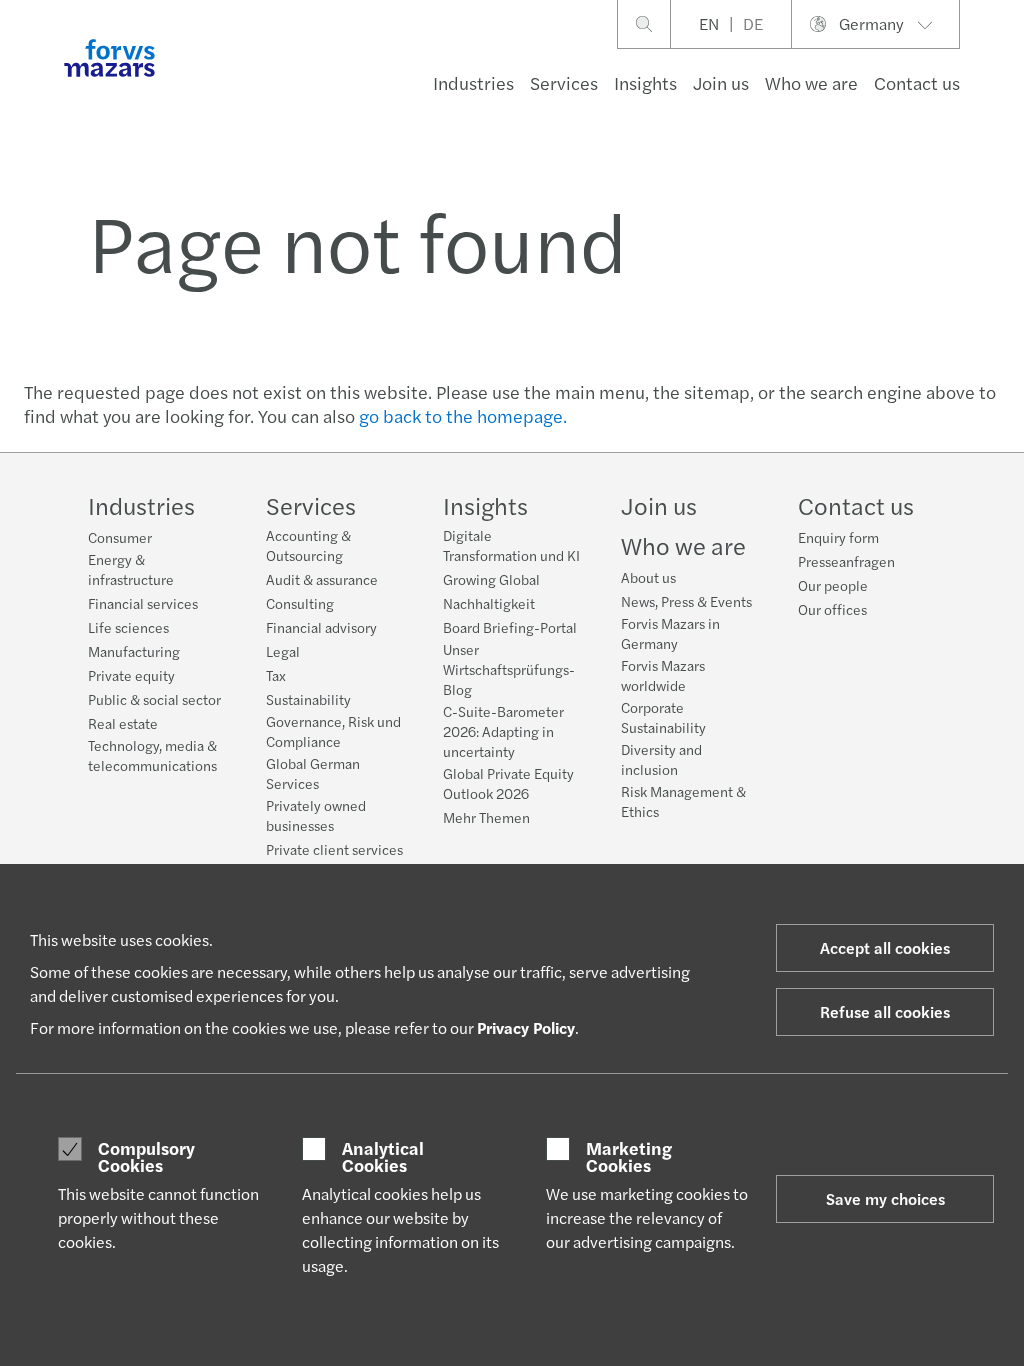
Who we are (811, 82)
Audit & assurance (322, 579)
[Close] (1002, 76)
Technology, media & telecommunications (152, 755)
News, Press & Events (686, 601)
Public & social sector (154, 699)
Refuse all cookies (885, 1011)
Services (564, 82)
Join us (721, 82)
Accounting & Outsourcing (308, 545)
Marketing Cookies (629, 1156)
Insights (645, 82)
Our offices (832, 609)
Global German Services (313, 773)
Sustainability (308, 699)
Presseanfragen (846, 561)
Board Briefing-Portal (510, 627)
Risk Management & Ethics (683, 801)
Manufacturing (134, 651)
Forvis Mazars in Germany (670, 633)
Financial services (143, 603)
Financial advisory (321, 627)
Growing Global (491, 579)
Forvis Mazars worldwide (663, 675)
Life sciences (128, 627)
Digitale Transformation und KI (511, 545)
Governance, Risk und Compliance (333, 731)
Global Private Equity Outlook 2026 (508, 783)
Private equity (131, 675)
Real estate (123, 723)
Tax (276, 675)
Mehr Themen (486, 817)
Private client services (334, 849)
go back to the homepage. (463, 415)
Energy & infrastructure (131, 569)
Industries (473, 82)
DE (753, 23)
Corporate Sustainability (663, 717)
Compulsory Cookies (146, 1156)
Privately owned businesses (316, 815)
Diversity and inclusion (661, 759)
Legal (283, 651)
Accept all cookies (885, 947)
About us (648, 577)
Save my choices (885, 1198)
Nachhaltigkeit (489, 603)
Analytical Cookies (383, 1156)
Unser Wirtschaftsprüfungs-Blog (509, 669)
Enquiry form (838, 537)
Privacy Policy (526, 1027)
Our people (833, 585)
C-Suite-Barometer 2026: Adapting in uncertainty (503, 731)
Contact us (917, 82)
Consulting (300, 603)
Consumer (120, 537)
